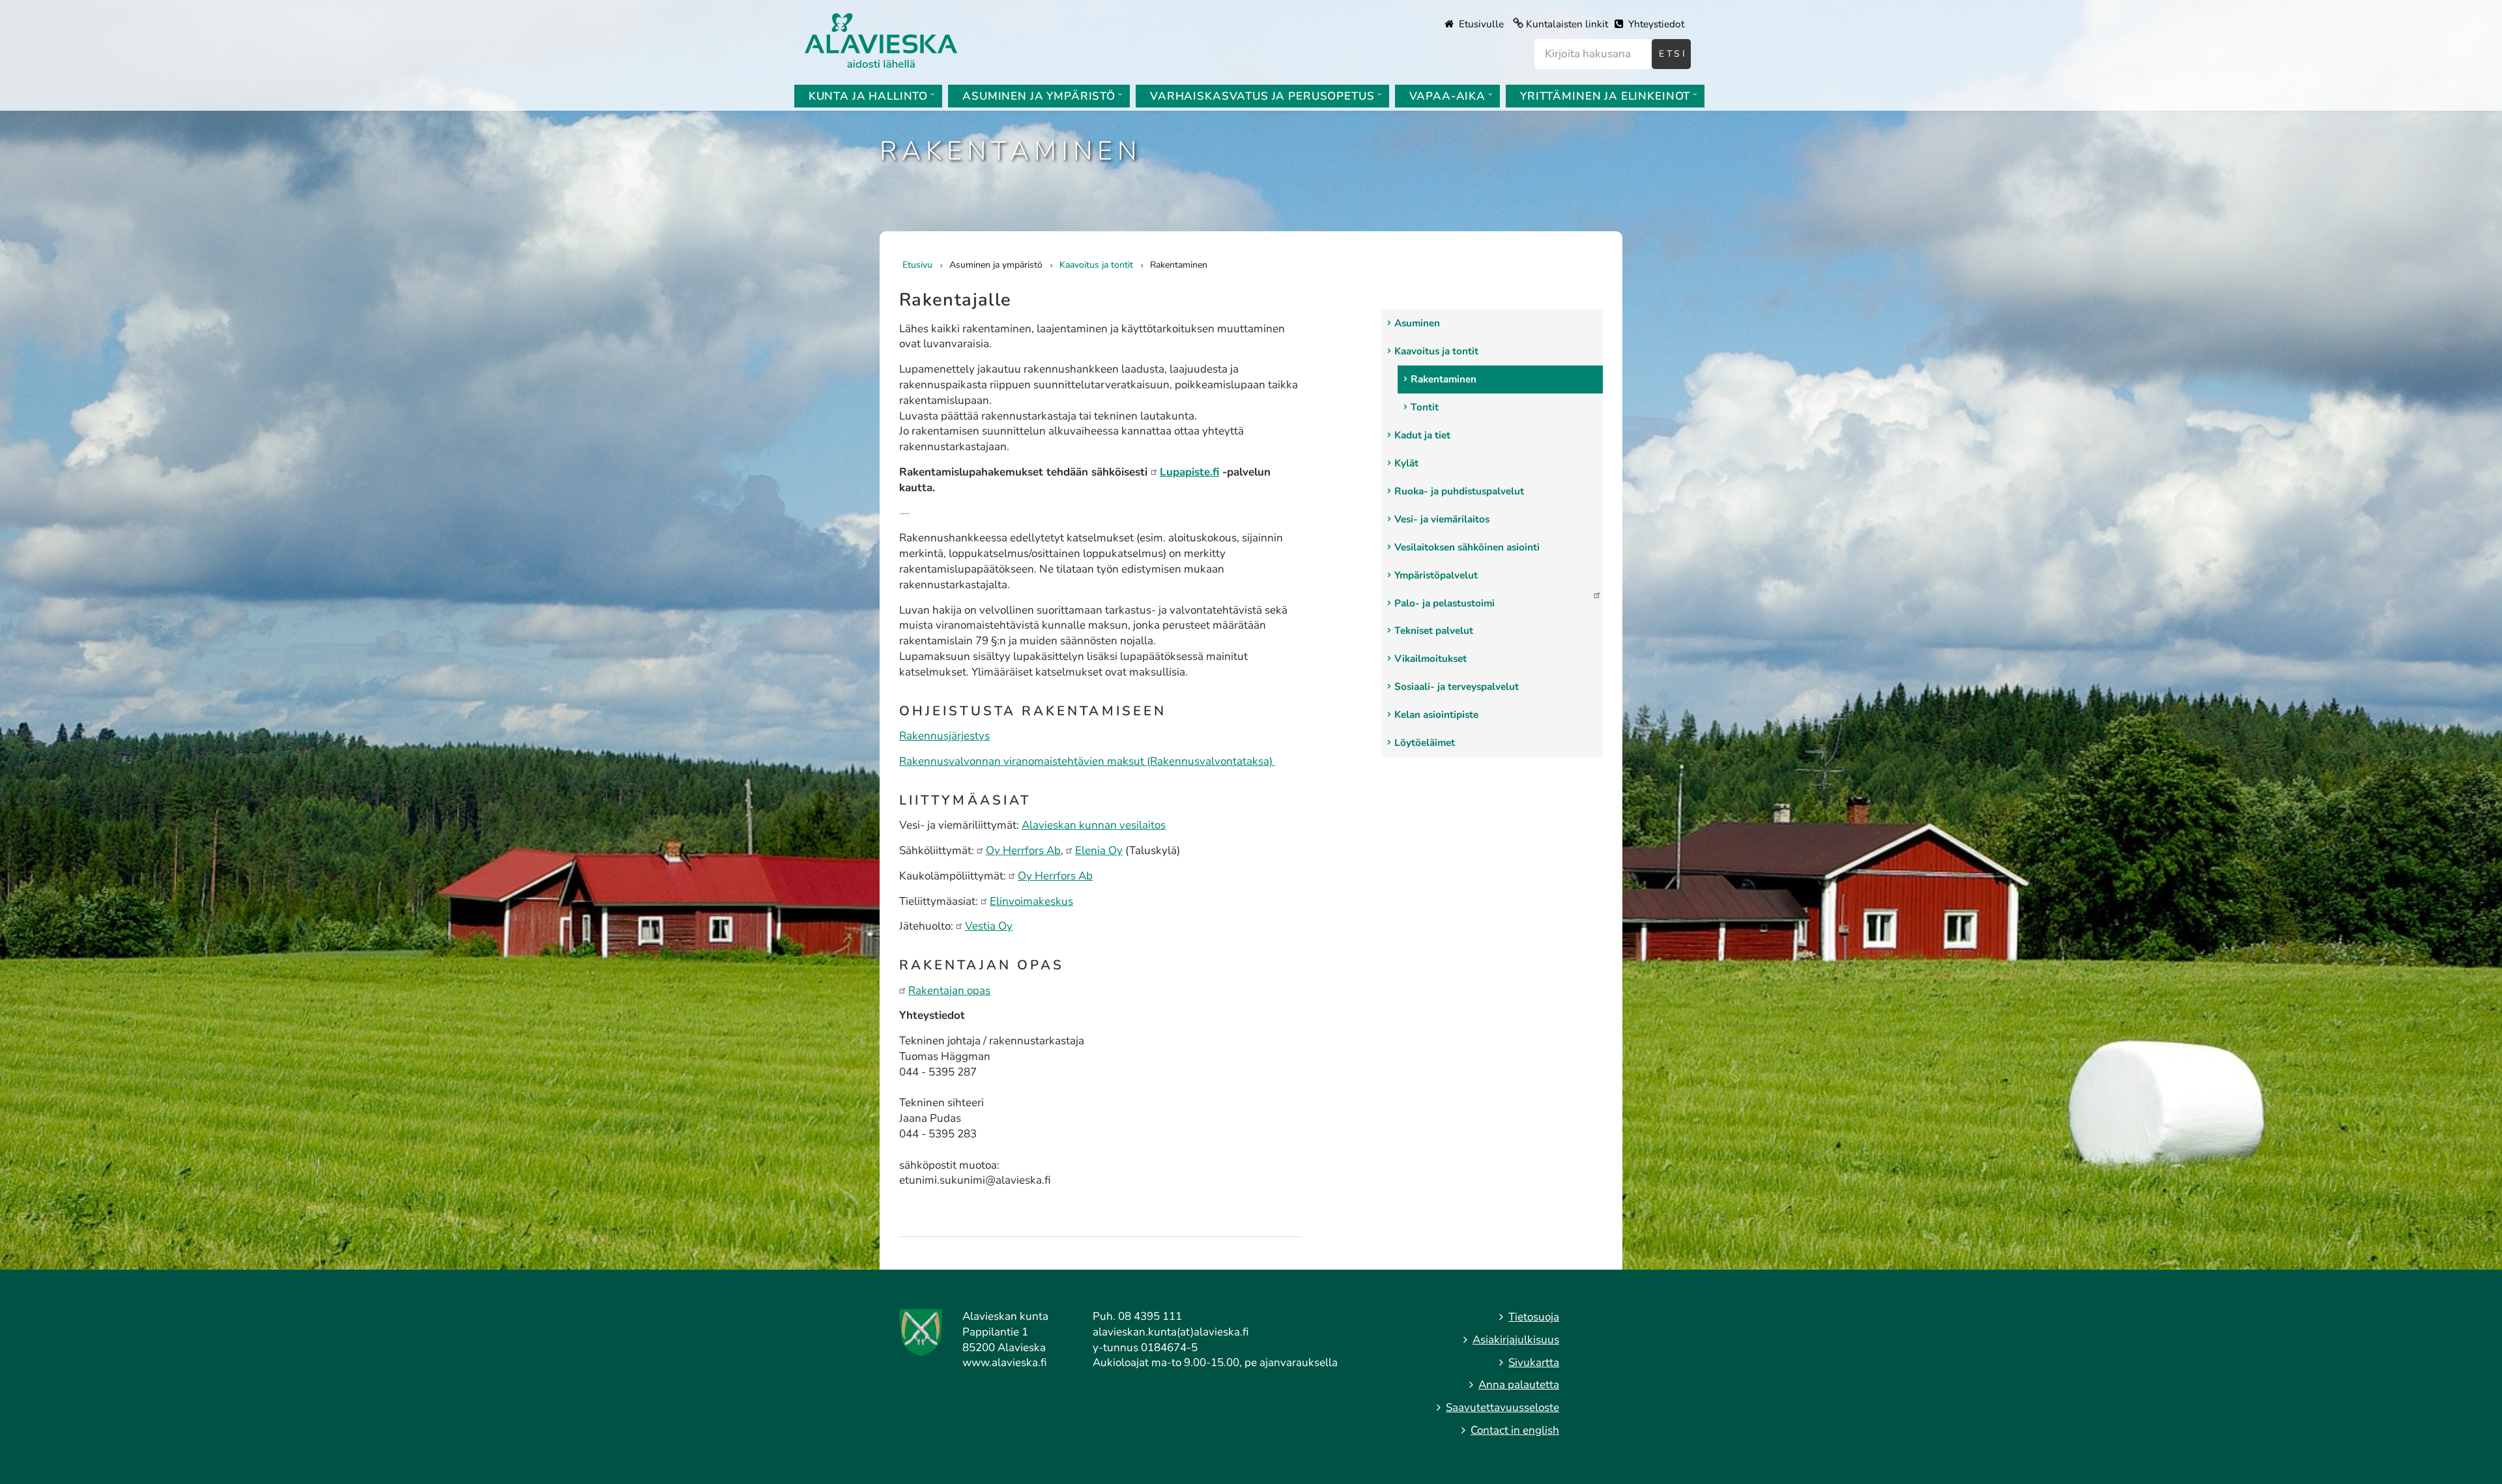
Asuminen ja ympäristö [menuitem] (1039, 96)
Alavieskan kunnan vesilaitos (1094, 825)
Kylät (1406, 463)
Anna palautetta (1519, 1385)
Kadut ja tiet (1422, 435)
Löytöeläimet (1425, 743)
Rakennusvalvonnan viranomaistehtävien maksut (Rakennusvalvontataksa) (1087, 761)
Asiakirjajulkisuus (1516, 1340)
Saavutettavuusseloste (1503, 1407)
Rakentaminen (1444, 379)
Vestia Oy (989, 926)
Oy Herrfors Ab (1023, 850)
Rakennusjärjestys (944, 736)
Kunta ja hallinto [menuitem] (868, 96)
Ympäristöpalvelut (1436, 575)
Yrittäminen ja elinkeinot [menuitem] (1605, 96)
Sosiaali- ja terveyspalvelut (1457, 687)
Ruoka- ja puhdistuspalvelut (1459, 491)
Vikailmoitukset (1431, 659)
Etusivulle (1480, 24)
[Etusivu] (881, 39)
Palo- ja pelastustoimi (1445, 603)
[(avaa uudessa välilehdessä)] (904, 513)
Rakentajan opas (949, 991)
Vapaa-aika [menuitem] (1448, 96)
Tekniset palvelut (1434, 631)
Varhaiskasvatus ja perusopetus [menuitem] (1262, 96)
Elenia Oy (1099, 850)
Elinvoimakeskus (1031, 901)
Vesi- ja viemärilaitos (1442, 519)
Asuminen (1417, 323)
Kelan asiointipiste (1436, 715)
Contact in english (1515, 1430)
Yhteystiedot (1655, 24)
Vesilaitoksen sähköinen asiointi (1467, 547)
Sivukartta (1534, 1363)
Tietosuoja (1534, 1317)
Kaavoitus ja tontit (1436, 351)
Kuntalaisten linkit (1567, 24)
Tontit (1425, 407)
